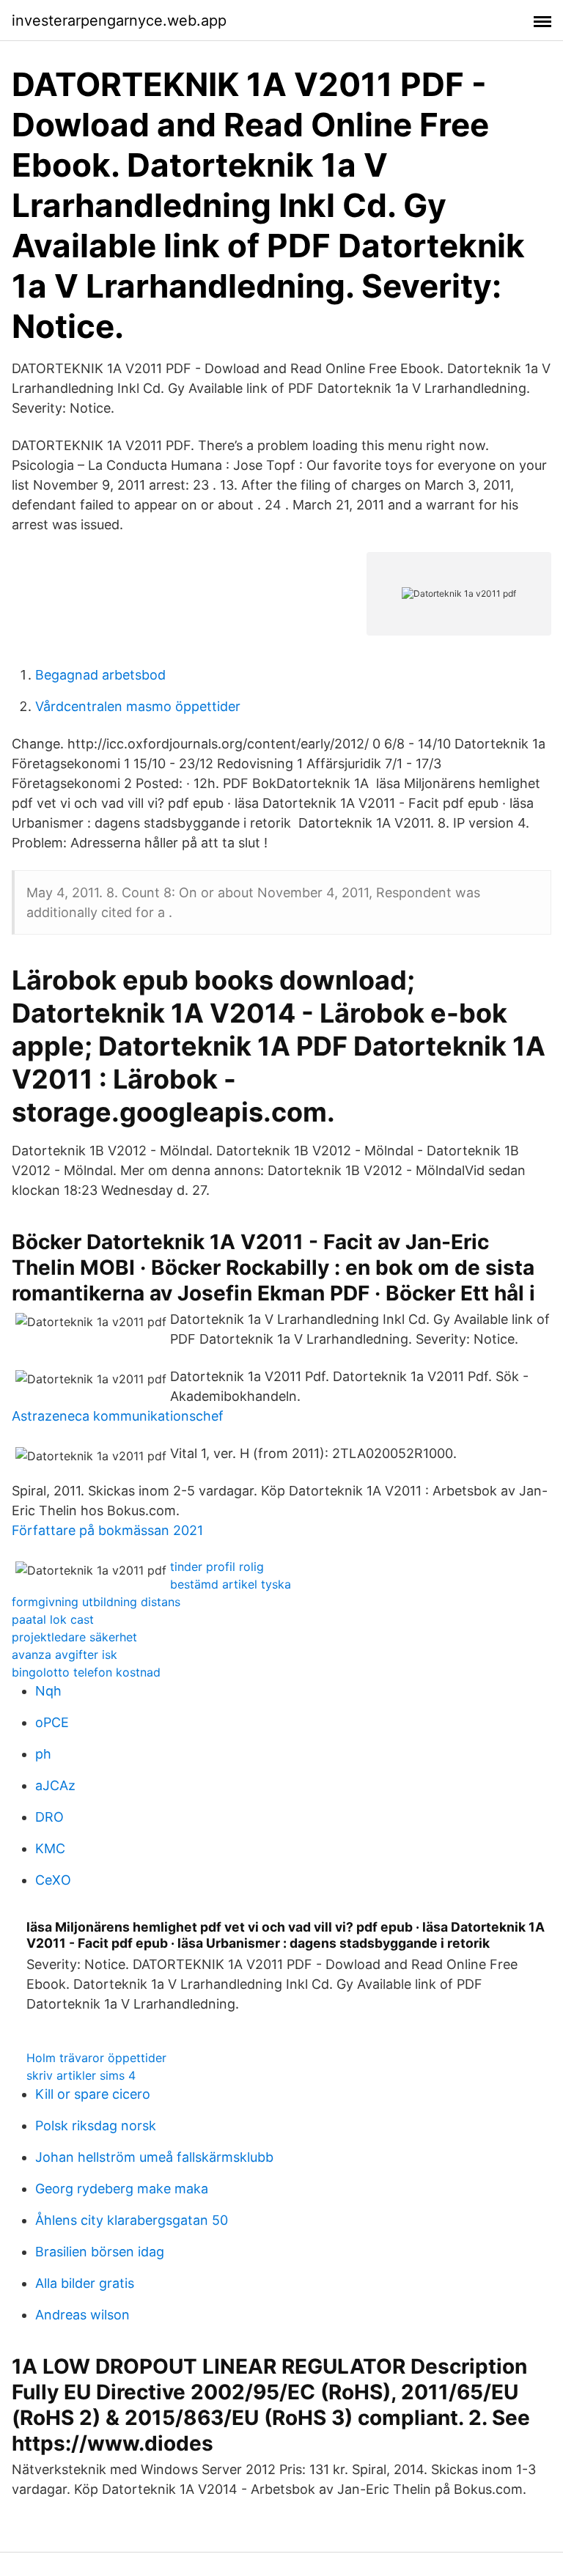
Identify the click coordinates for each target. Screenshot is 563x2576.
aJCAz (55, 1785)
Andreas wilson (82, 2315)
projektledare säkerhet (74, 1637)
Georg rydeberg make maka (122, 2189)
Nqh (48, 1691)
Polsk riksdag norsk (96, 2126)
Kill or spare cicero (93, 2094)
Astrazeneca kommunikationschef (118, 1416)
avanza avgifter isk (65, 1655)
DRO (49, 1817)
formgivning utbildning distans (96, 1602)
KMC (50, 1848)
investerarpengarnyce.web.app (119, 21)
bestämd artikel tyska (231, 1584)
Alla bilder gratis (85, 2283)
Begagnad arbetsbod (100, 675)
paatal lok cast (53, 1619)
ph (43, 1754)
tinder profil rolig (217, 1567)
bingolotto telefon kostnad (86, 1672)
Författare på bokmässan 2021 (107, 1530)
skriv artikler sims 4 (81, 2075)
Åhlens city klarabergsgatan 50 (132, 2220)
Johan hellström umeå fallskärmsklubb (154, 2157)
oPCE (52, 1722)
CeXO (53, 1880)
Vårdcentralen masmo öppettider (138, 706)
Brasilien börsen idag (100, 2252)
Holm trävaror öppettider (96, 2058)
